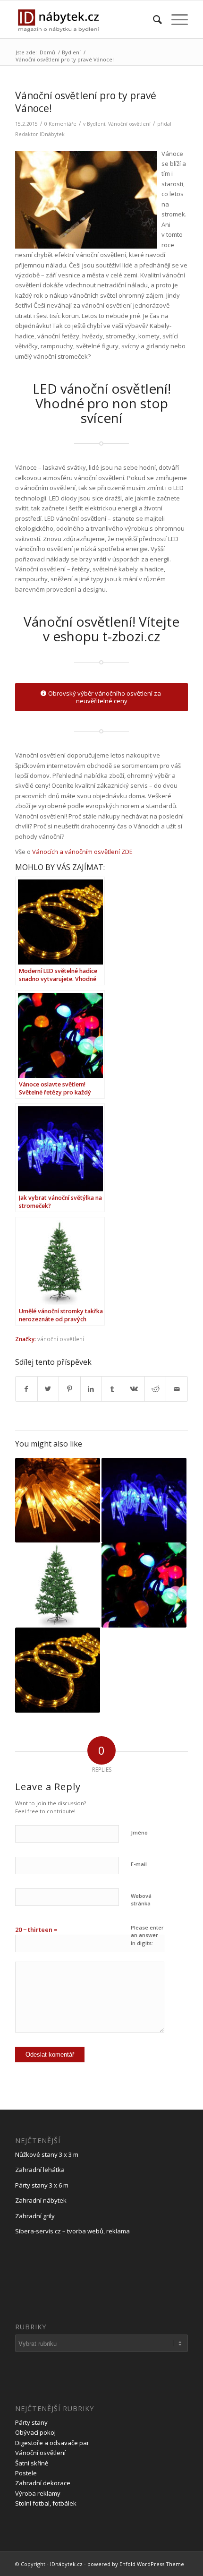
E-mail (139, 1864)
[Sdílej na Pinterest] (69, 1389)
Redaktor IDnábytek (40, 134)
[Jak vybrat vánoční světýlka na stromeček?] (144, 1500)
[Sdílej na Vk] (134, 1389)
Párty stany (31, 2422)
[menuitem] (153, 19)
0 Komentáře (60, 124)
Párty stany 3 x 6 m (42, 2185)
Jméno (139, 1832)
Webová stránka (141, 1900)
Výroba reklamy (38, 2493)
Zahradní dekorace (43, 2483)
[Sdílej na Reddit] (155, 1389)
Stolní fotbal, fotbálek (46, 2503)
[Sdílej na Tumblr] (112, 1389)
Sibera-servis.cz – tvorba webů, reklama (72, 2231)
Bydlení (96, 124)
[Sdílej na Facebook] (26, 1389)
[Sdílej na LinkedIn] (91, 1389)
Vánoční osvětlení (129, 124)
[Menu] (175, 19)
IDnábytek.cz (66, 2564)
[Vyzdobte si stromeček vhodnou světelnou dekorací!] (58, 1500)
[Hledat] (153, 19)
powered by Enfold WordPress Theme (136, 2564)
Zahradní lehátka (40, 2170)
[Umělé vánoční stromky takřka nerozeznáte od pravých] (58, 1585)
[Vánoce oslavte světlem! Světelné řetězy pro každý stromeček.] (144, 1585)
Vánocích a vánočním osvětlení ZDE (82, 852)
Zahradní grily (35, 2216)
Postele (26, 2473)
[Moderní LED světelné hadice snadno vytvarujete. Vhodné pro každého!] (58, 1670)
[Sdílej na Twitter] (48, 1389)
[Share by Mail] (177, 1389)
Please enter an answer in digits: (147, 1935)
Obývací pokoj (35, 2432)
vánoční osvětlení (61, 1339)
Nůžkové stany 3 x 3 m (47, 2154)
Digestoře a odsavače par (52, 2443)
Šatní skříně (32, 2463)
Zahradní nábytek (41, 2200)
